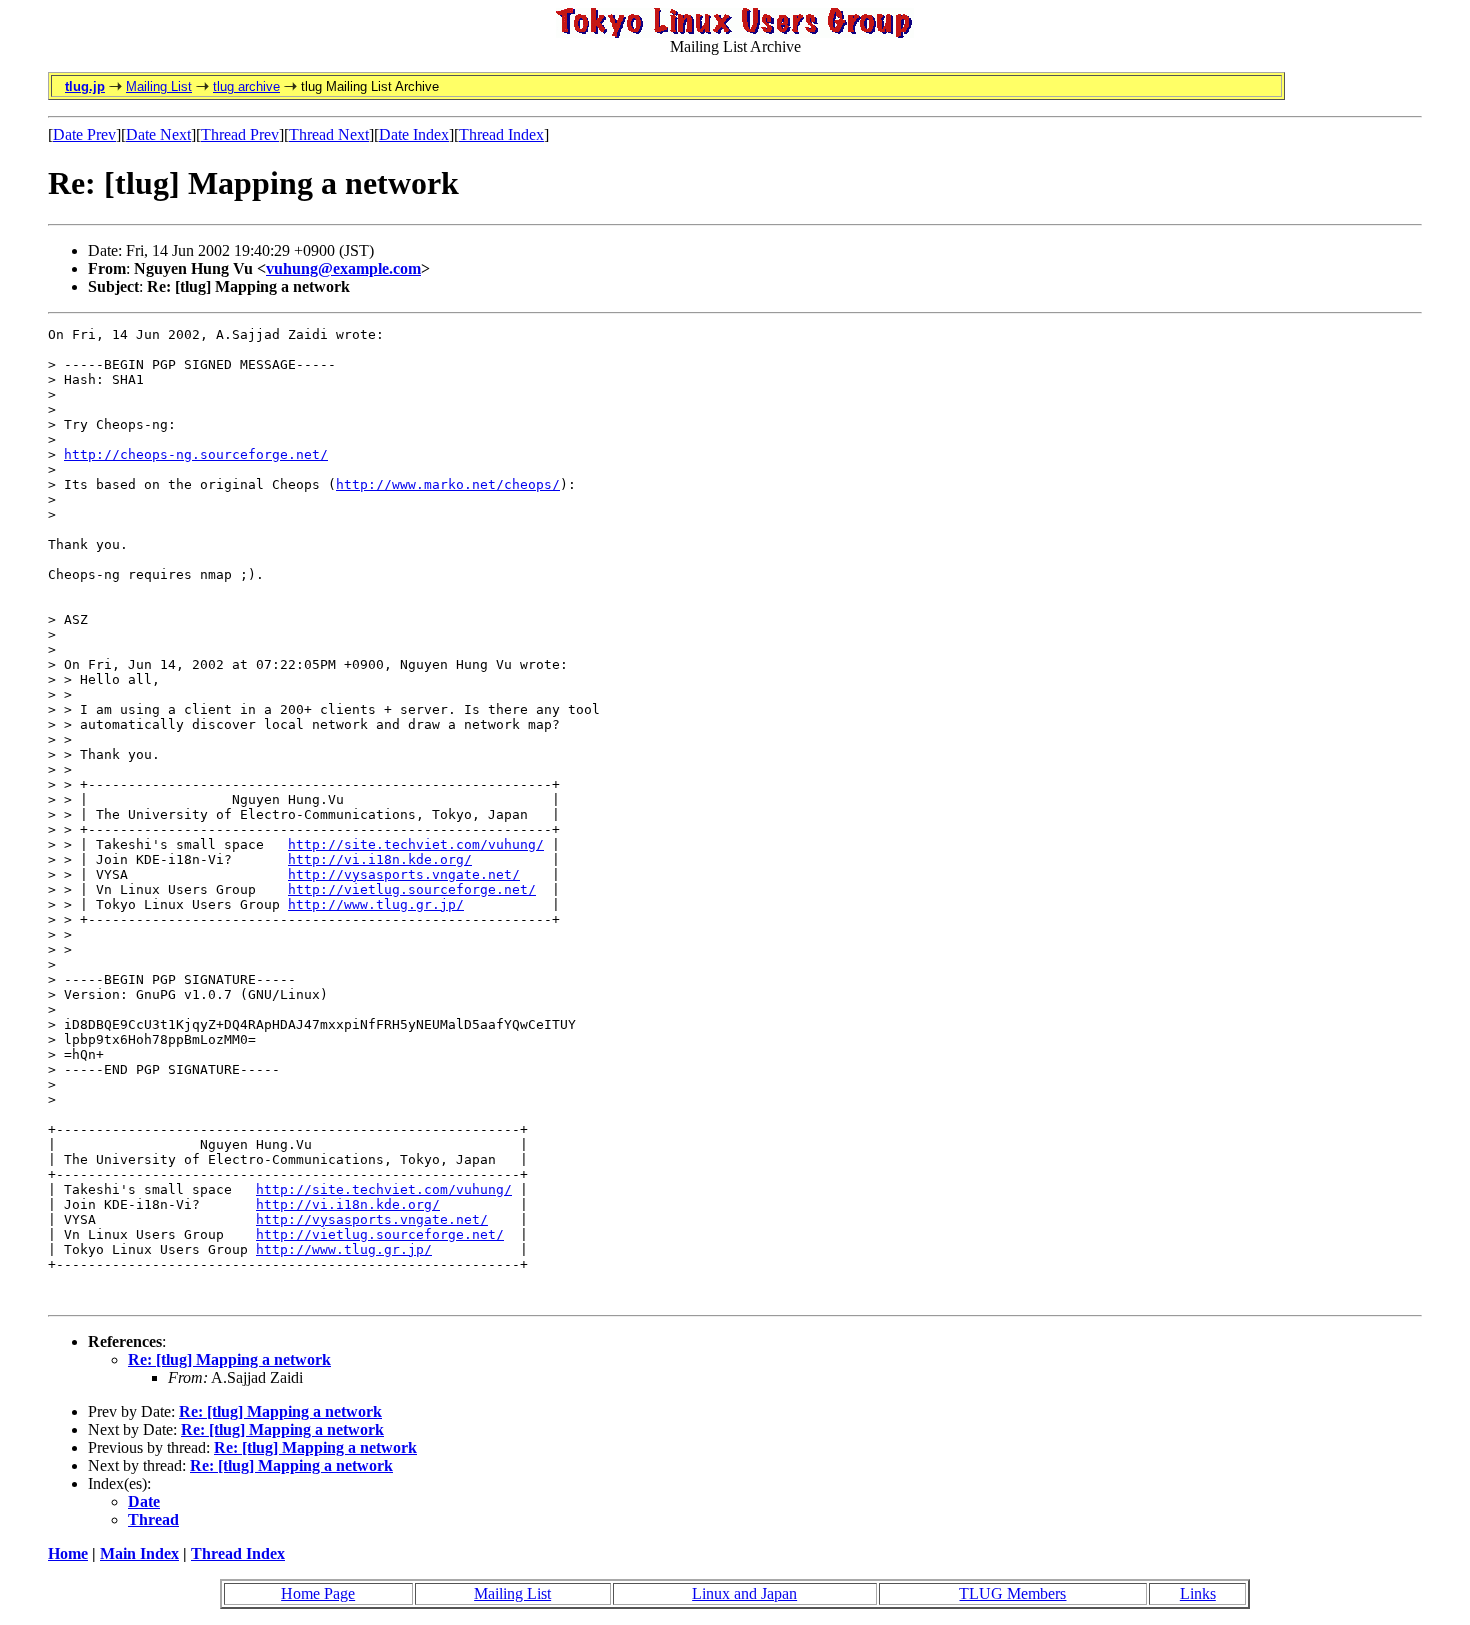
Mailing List (159, 86)
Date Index (414, 134)
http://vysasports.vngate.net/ (404, 874)
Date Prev (84, 134)
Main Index (139, 1553)
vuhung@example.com (343, 268)
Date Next (158, 134)
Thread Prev (240, 134)
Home (68, 1553)
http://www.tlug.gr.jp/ (376, 904)
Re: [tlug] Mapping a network (229, 1359)
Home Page (318, 1593)
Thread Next (329, 134)
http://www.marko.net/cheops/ (448, 484)
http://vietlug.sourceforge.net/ (412, 889)
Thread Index (501, 134)
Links (1198, 1593)
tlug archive (246, 86)
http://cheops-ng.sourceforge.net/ (196, 454)
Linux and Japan (744, 1593)
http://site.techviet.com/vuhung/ (416, 844)
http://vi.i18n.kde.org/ (380, 859)
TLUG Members (1012, 1593)
